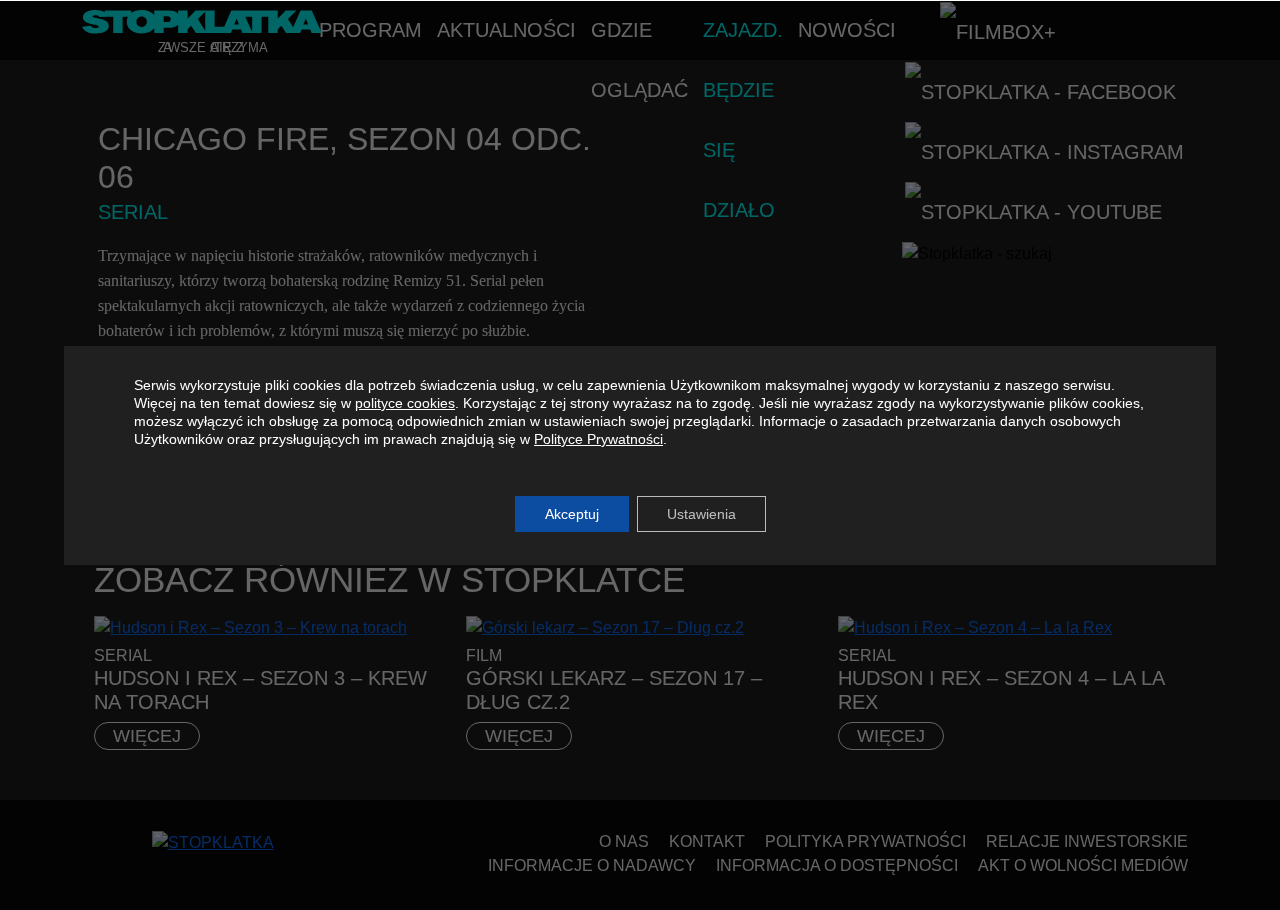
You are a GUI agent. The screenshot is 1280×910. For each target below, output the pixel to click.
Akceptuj (572, 514)
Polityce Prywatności (598, 439)
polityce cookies (405, 403)
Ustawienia (701, 514)
